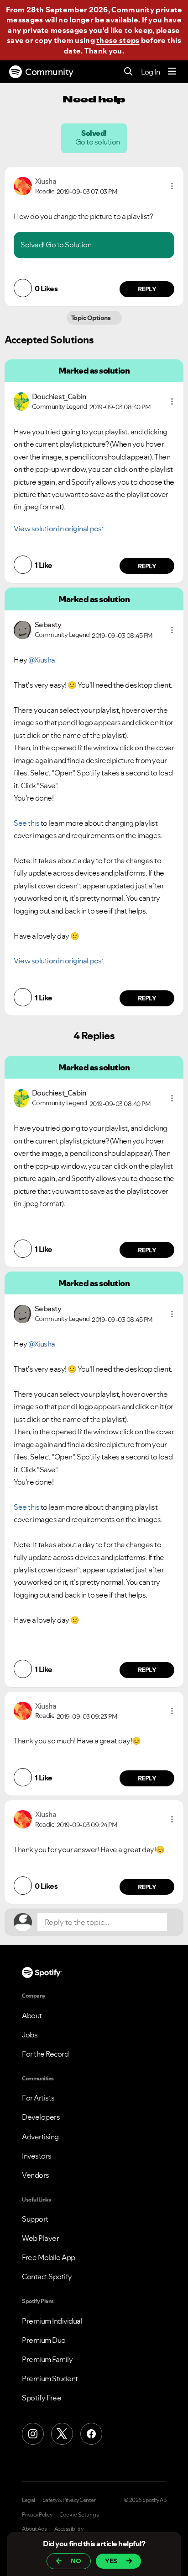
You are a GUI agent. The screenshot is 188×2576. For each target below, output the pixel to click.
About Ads (34, 2529)
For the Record (45, 2054)
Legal (29, 2500)
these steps (118, 40)
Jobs (30, 2035)
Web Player (40, 2238)
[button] (172, 186)
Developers (41, 2117)
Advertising (40, 2137)
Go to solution (98, 142)
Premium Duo (44, 2340)
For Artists (38, 2098)
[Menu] (172, 72)
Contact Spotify (47, 2277)
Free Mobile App (49, 2257)
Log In (150, 72)
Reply (147, 289)
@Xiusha (42, 660)
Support (35, 2219)
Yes (111, 2561)
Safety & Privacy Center (69, 2500)
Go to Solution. (69, 245)
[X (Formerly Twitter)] (62, 2434)
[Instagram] (33, 2434)
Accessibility (69, 2529)
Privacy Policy (37, 2515)
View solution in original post (59, 529)
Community (49, 72)
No (76, 2561)
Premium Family (47, 2359)
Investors (37, 2156)
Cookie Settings (79, 2515)
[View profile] (23, 185)
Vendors (36, 2175)
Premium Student (50, 2378)
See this (26, 823)
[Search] (128, 72)
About (32, 2015)
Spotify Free (42, 2398)
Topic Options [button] (91, 318)
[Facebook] (91, 2434)
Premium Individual (52, 2321)
